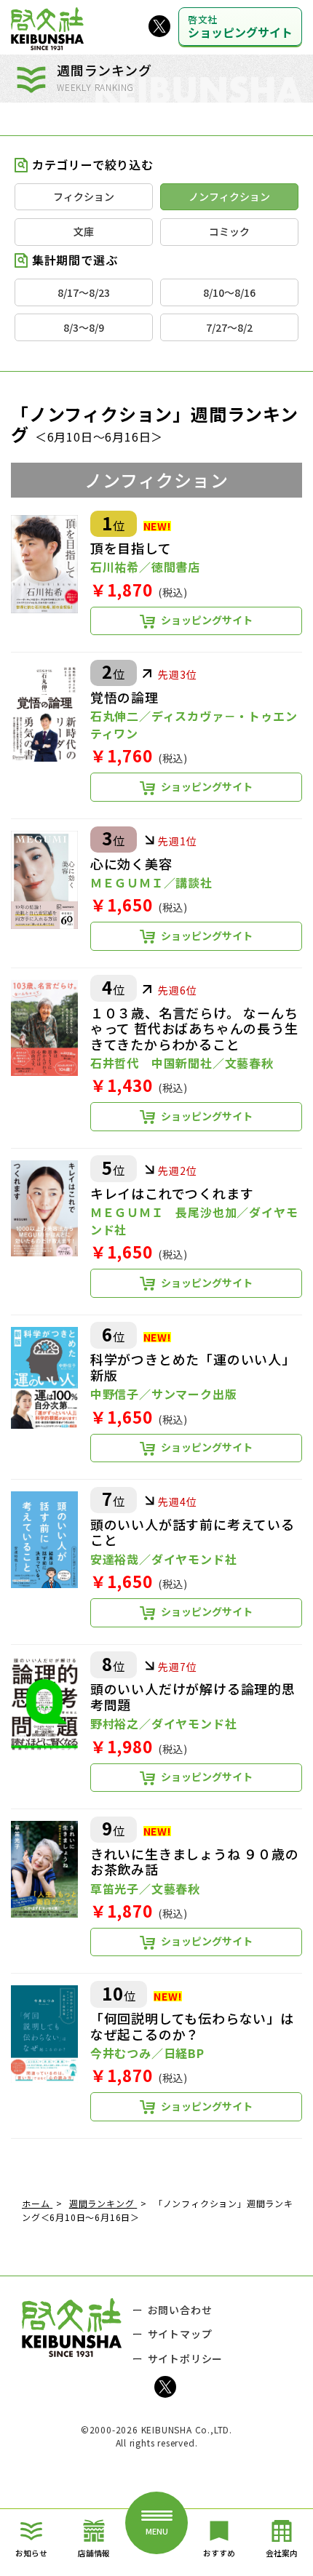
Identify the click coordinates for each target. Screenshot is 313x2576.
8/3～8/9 (84, 327)
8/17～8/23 (84, 292)
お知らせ (31, 2553)
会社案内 (282, 2553)
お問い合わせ (180, 2310)
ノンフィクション (229, 196)
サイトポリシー (186, 2358)
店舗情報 (94, 2553)
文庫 (84, 231)
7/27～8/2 (229, 327)
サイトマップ (180, 2334)
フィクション (84, 196)
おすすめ (219, 2553)
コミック (229, 231)
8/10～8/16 (229, 292)
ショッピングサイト (240, 27)
